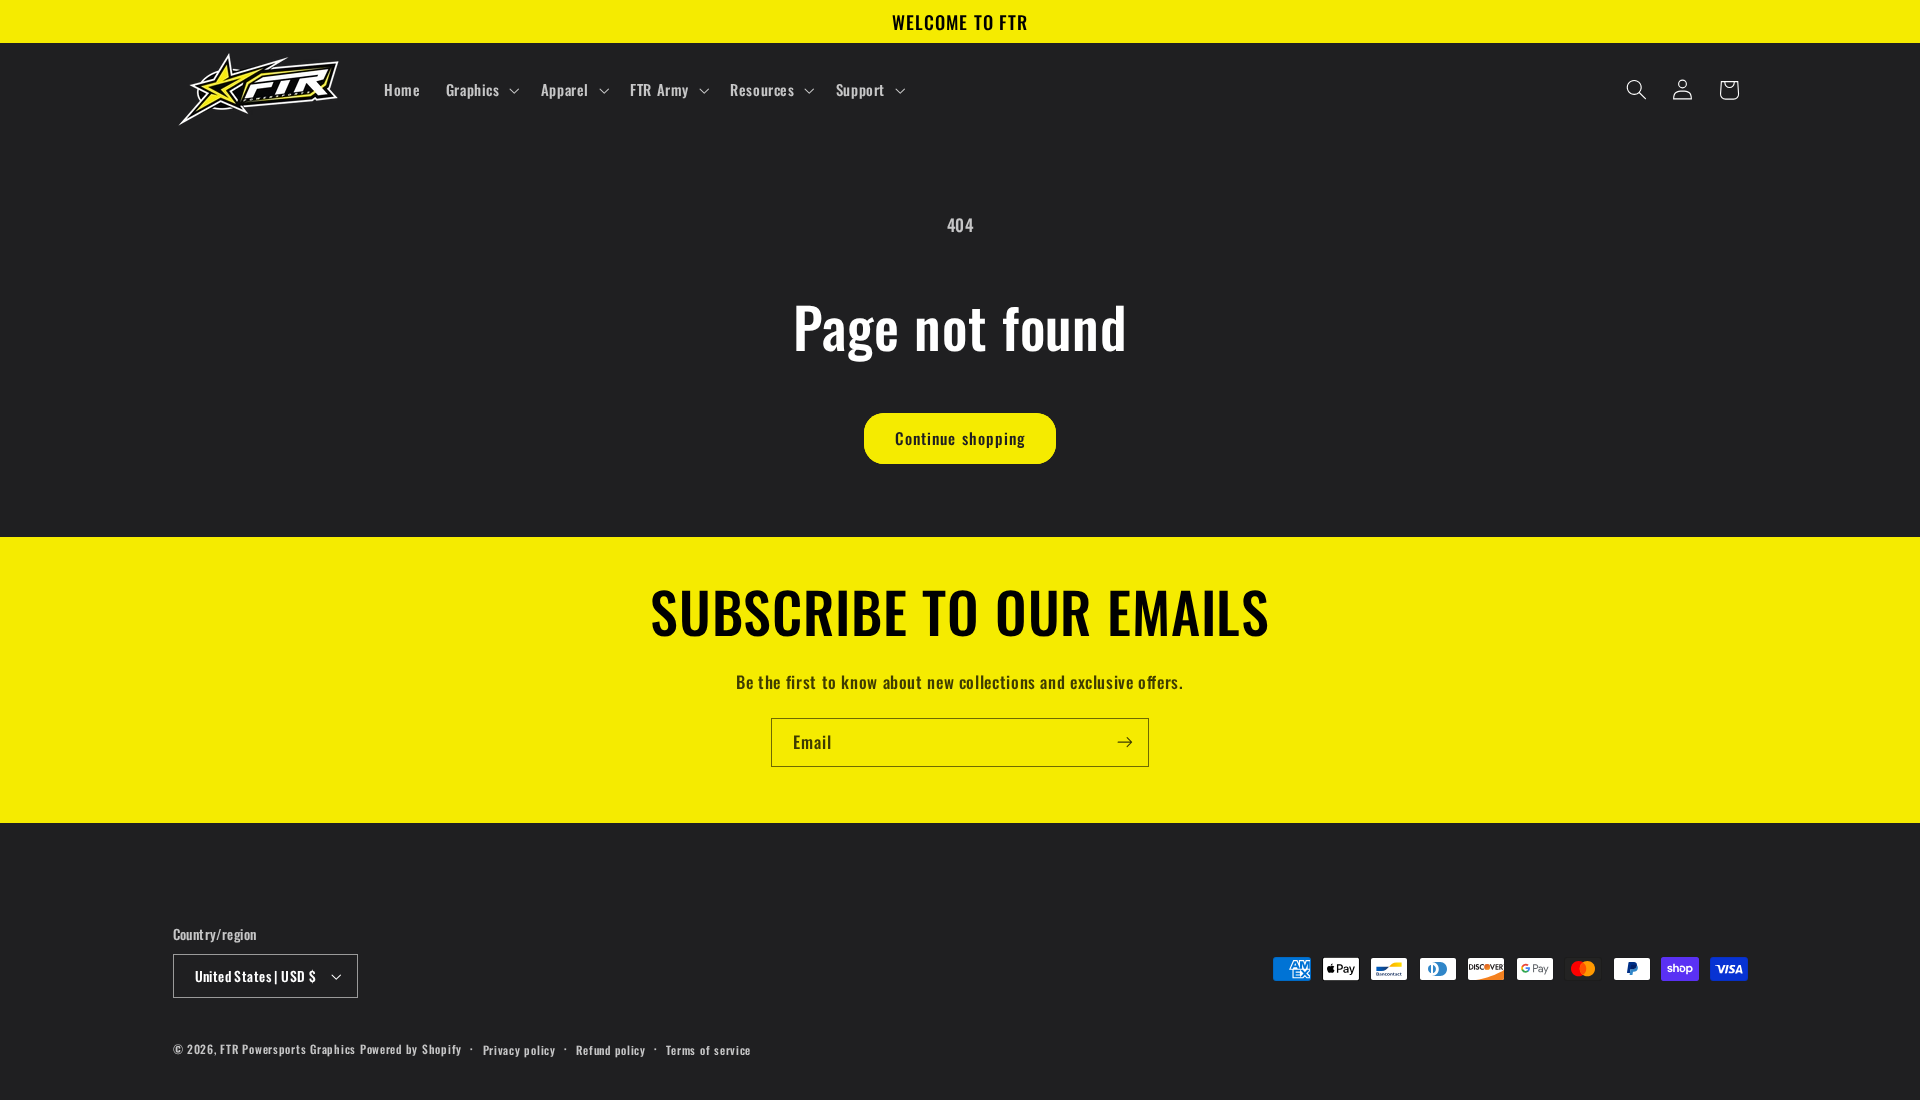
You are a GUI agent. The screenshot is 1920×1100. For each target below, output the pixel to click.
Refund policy (611, 1049)
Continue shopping (960, 438)
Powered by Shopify (411, 1048)
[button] (480, 90)
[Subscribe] (1125, 742)
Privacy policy (519, 1049)
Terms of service (708, 1049)
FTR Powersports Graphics (288, 1048)
